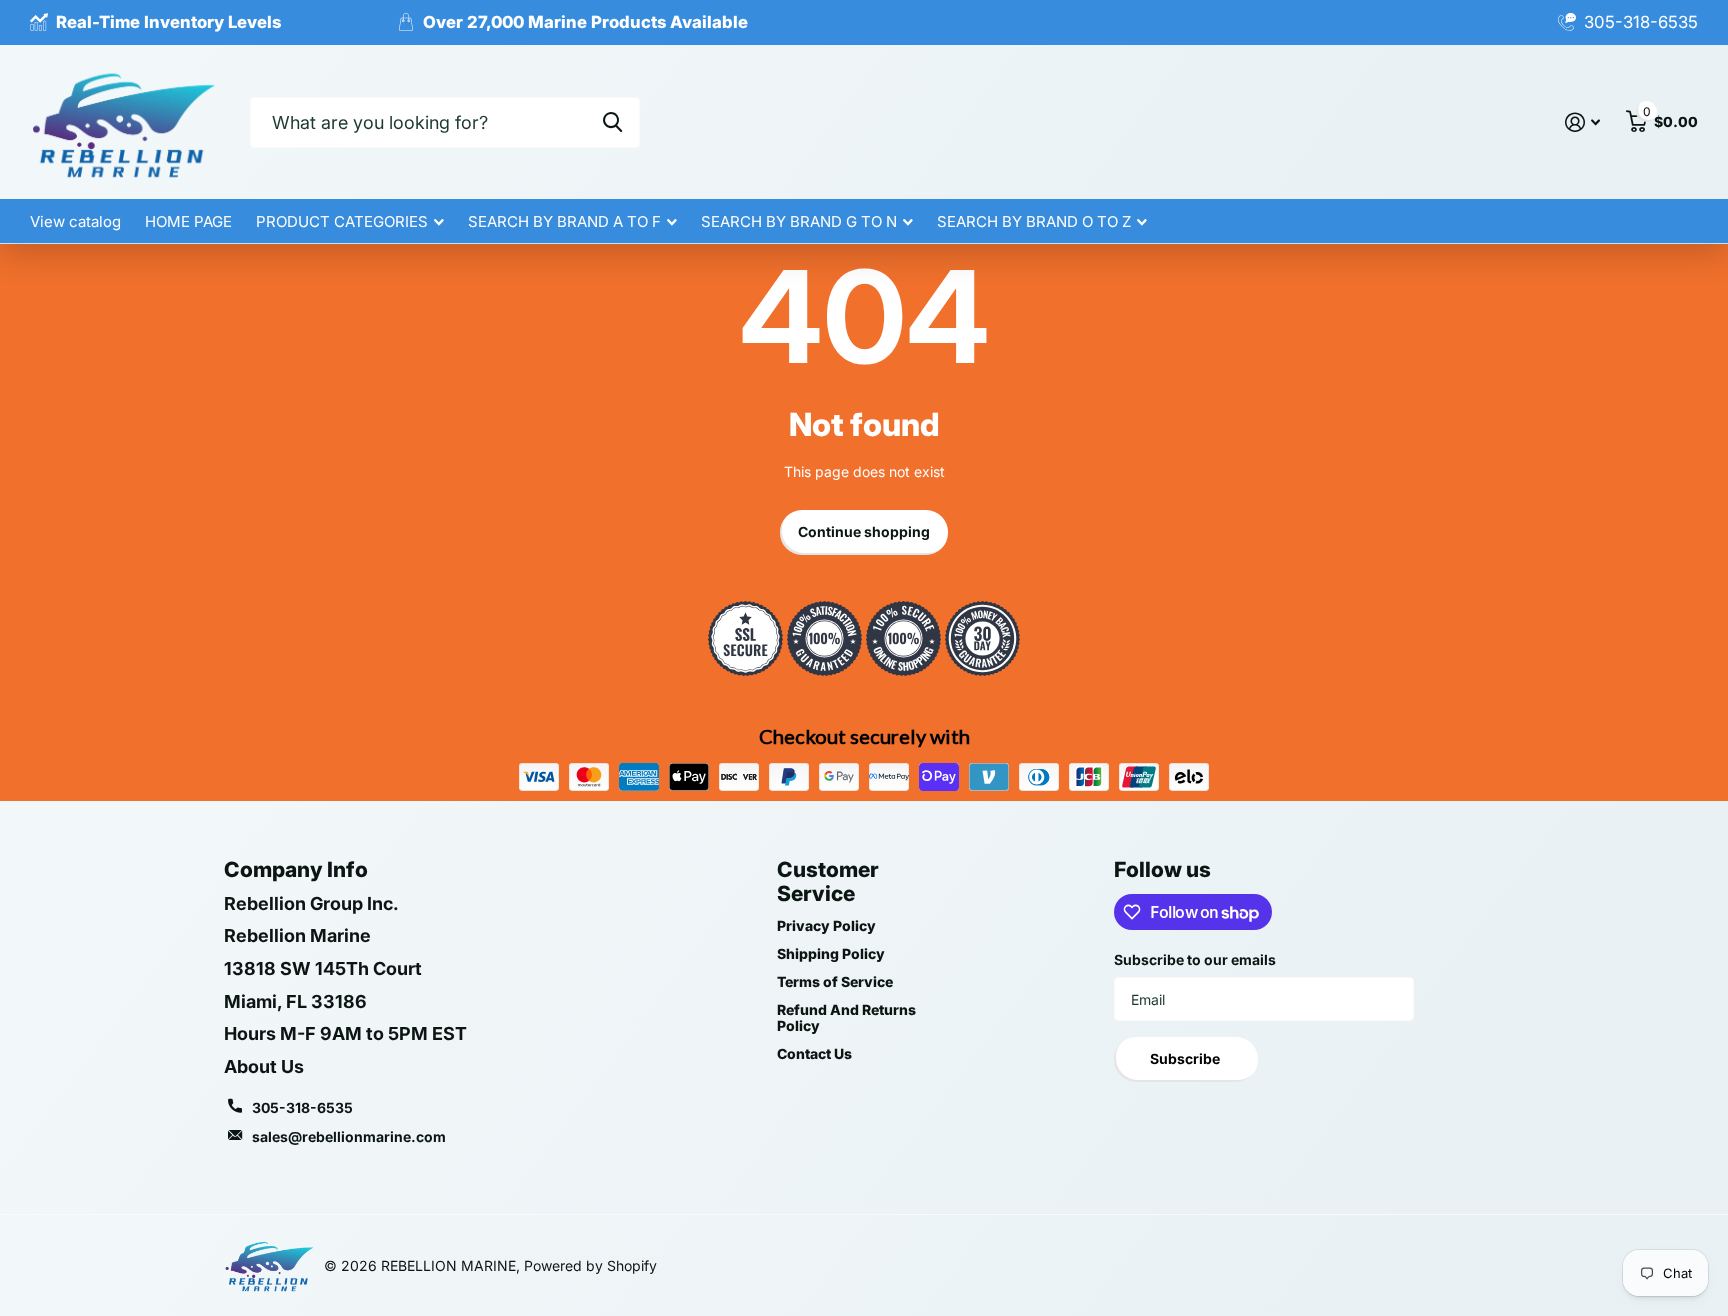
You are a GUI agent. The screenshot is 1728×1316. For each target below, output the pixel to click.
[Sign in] (1582, 122)
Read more (330, 22)
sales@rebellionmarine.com (349, 1136)
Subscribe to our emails (1195, 959)
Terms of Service (835, 981)
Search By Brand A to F (564, 221)
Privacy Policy (826, 925)
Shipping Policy (831, 953)
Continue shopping (864, 531)
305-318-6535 (302, 1107)
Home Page (188, 221)
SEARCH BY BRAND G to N (799, 221)
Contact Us (814, 1053)
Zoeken (612, 122)
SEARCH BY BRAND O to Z (1034, 221)
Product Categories (342, 221)
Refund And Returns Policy (846, 1017)
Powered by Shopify (590, 1265)
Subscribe (1186, 1058)
